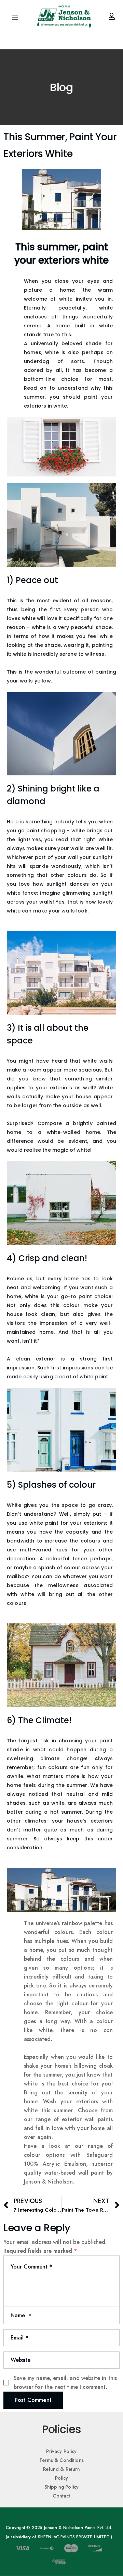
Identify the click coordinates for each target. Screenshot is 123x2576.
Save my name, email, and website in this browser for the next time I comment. (65, 2383)
